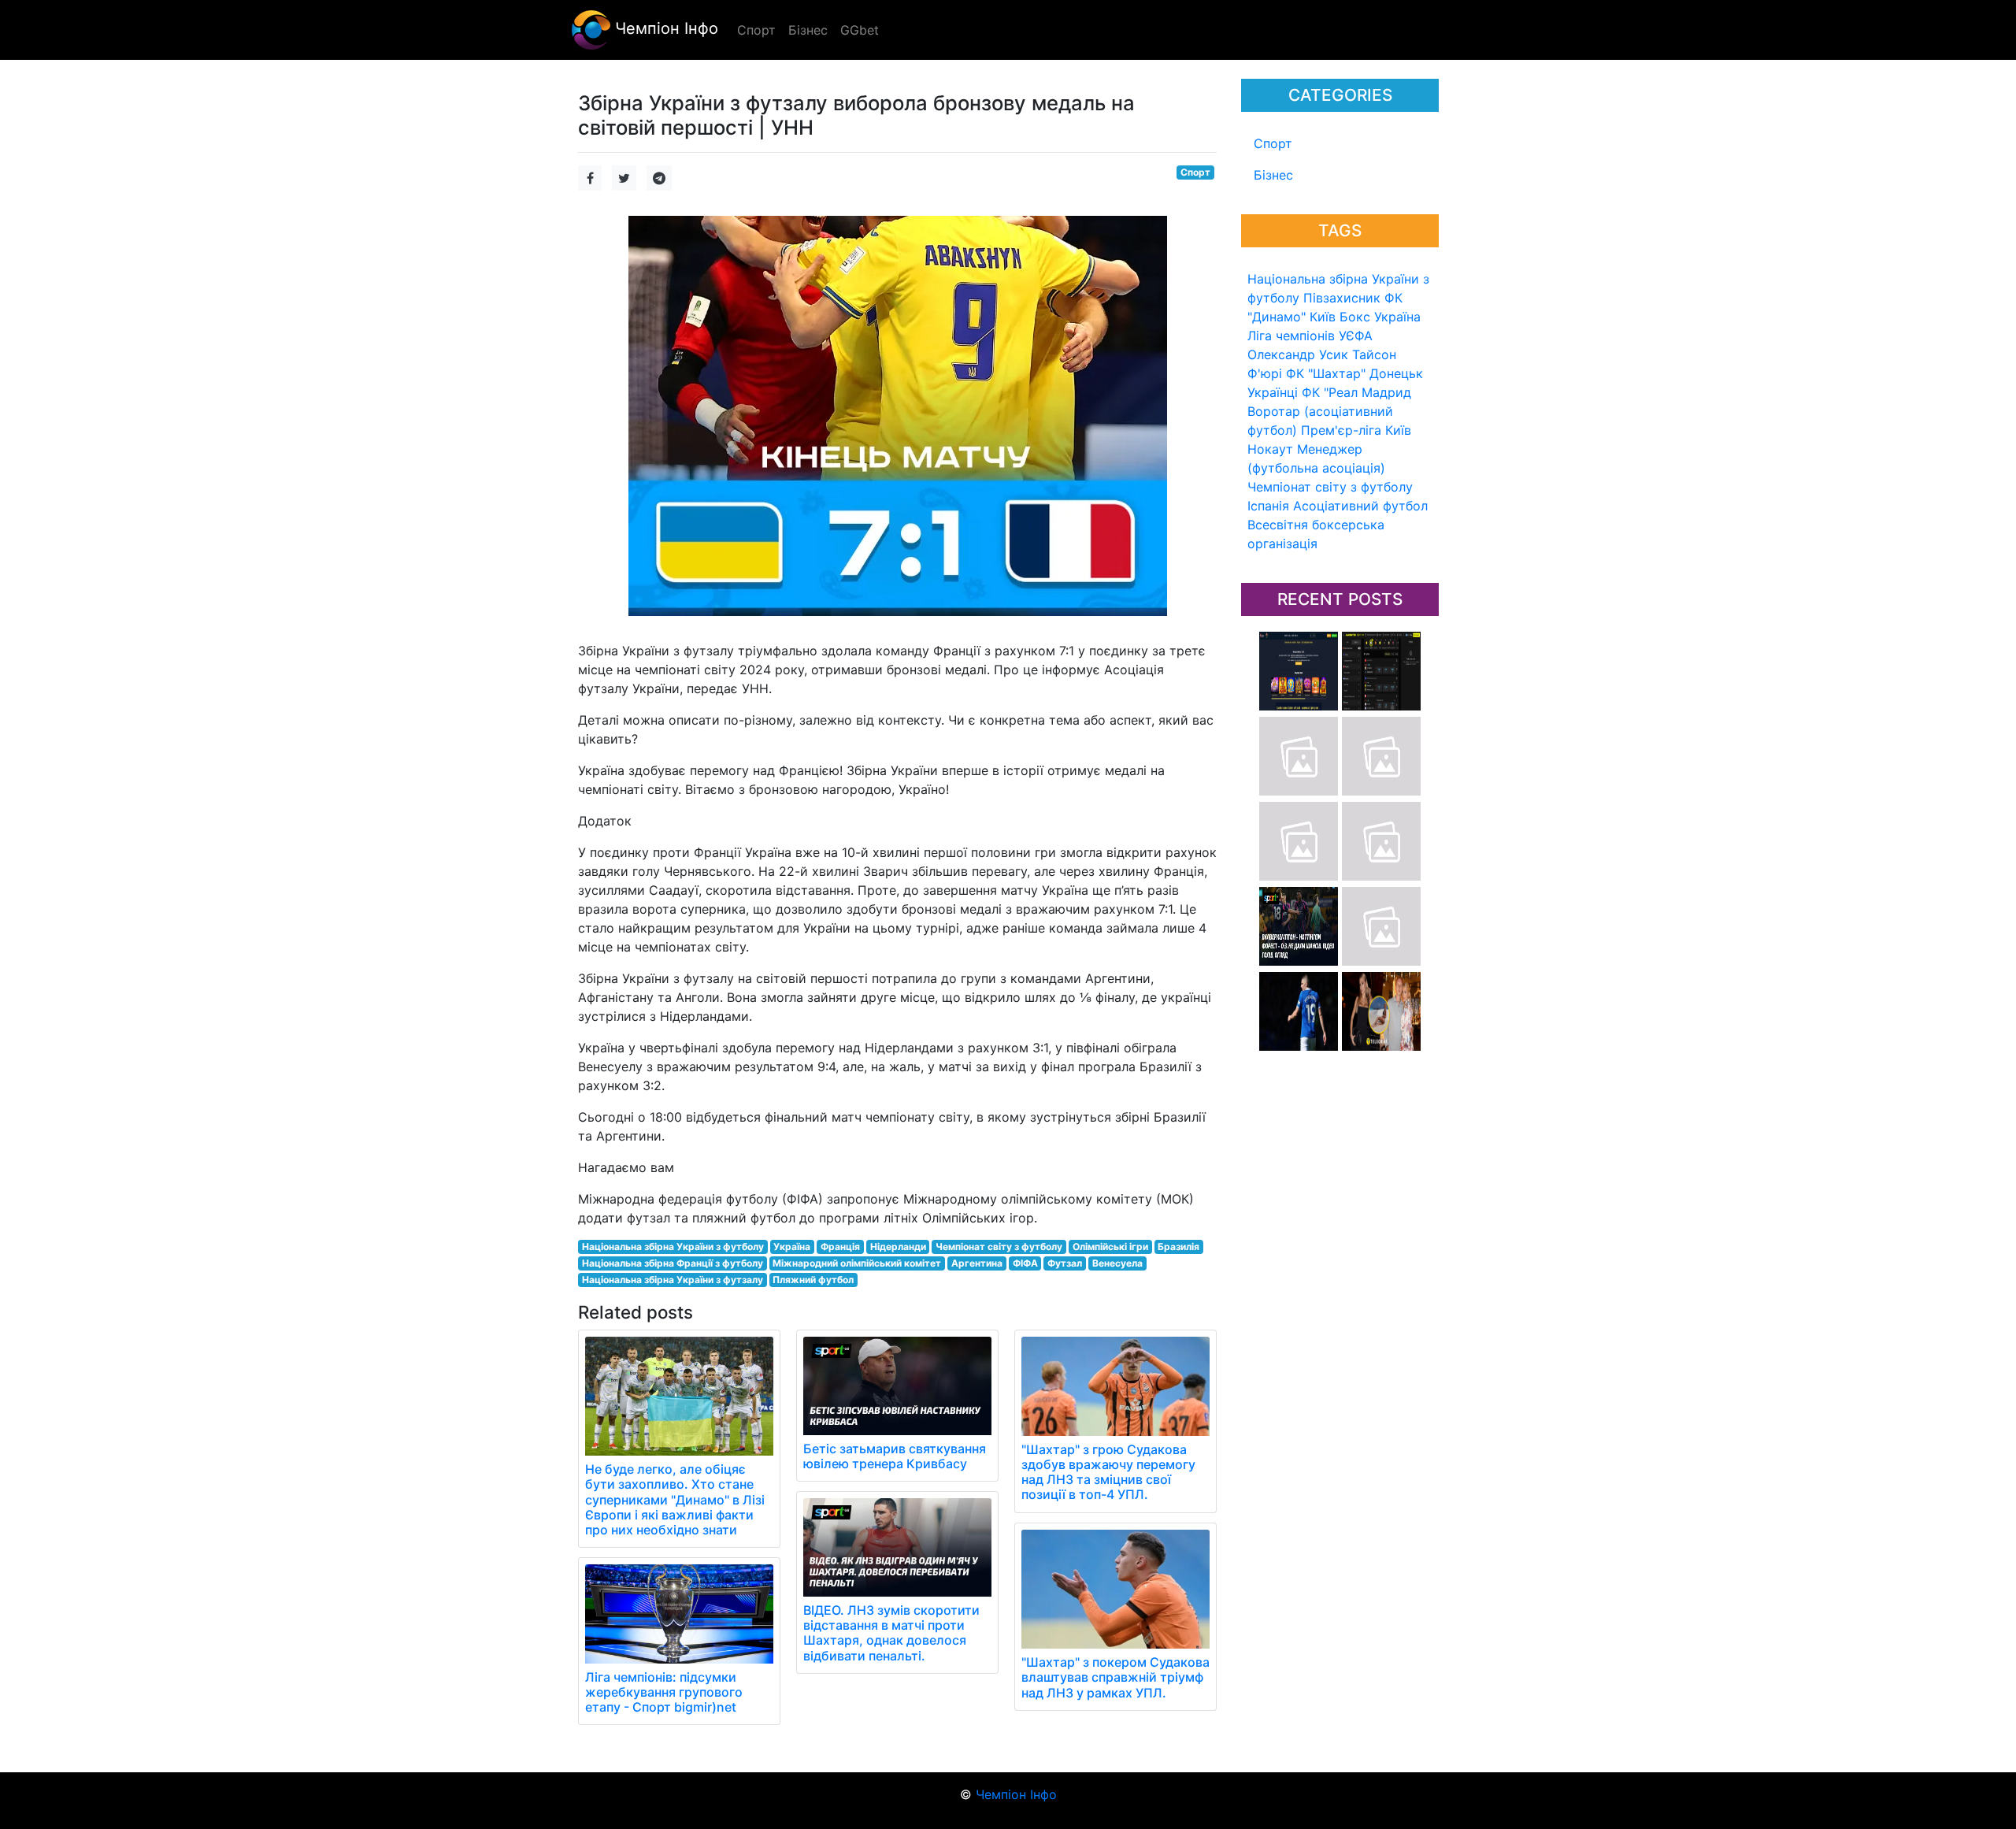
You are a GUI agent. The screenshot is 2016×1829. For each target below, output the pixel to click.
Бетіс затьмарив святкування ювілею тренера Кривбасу (895, 1456)
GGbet (860, 30)
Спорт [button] (756, 30)
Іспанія (1268, 506)
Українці (1273, 392)
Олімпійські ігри (1110, 1247)
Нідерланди (898, 1247)
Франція (840, 1247)
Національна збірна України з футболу (673, 1247)
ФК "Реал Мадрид (1356, 392)
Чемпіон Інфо (664, 28)
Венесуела (1117, 1263)
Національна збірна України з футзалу (673, 1280)
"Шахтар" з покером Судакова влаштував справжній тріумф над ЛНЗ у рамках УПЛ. (1115, 1677)
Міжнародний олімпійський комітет (857, 1263)
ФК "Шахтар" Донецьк (1354, 373)
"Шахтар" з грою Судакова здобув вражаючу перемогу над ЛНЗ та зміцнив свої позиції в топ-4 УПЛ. (1108, 1472)
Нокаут (1270, 449)
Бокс (1355, 317)
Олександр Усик (1298, 354)
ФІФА (1025, 1263)
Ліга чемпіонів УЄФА (1310, 336)
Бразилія (1178, 1247)
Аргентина (977, 1263)
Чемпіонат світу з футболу (1330, 487)
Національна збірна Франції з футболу (673, 1263)
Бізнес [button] (808, 30)
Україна (1397, 317)
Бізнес (1273, 175)
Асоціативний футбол (1360, 506)
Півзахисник (1342, 298)
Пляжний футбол (813, 1280)
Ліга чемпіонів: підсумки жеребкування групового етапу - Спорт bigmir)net (664, 1692)
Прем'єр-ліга (1341, 430)
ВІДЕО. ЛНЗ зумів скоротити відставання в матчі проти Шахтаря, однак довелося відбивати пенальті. (891, 1633)
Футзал (1065, 1263)
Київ (1398, 430)
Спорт (1273, 143)
